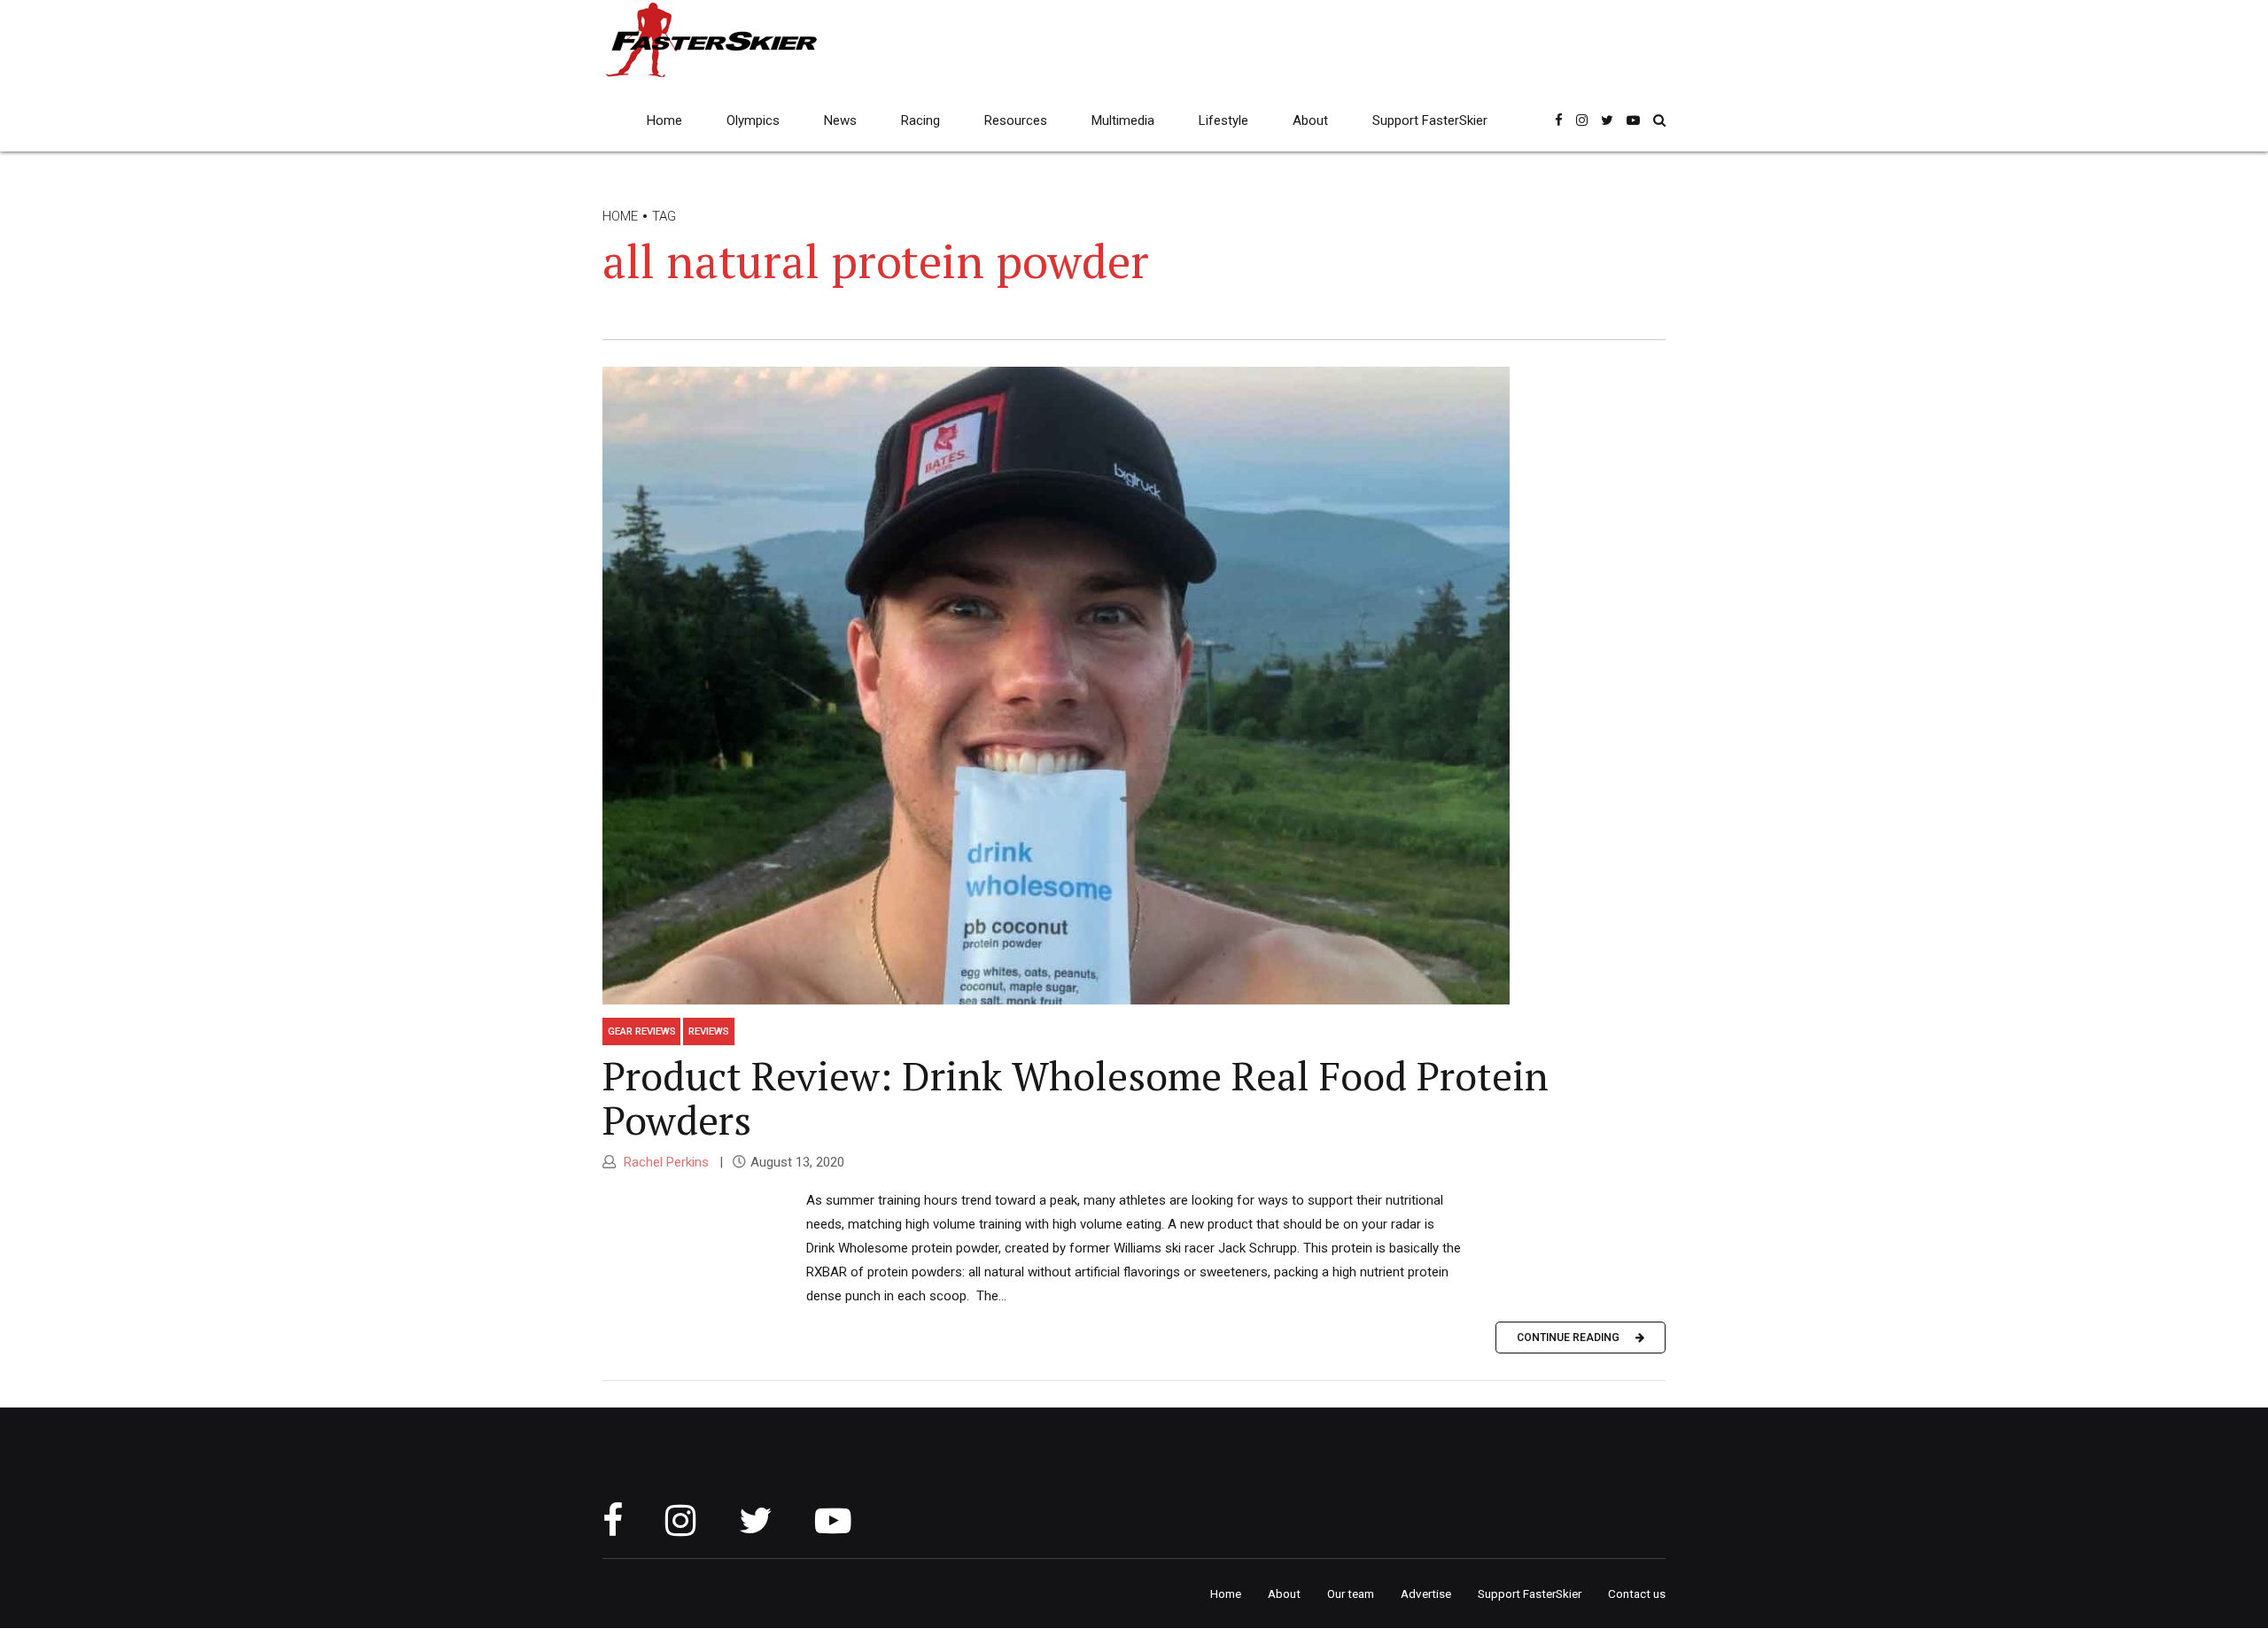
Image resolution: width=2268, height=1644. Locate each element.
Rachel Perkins (664, 1162)
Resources (1016, 120)
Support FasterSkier (1430, 120)
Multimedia (1123, 120)
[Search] (1659, 120)
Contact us (1637, 1594)
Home (664, 120)
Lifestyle (1223, 120)
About (1310, 120)
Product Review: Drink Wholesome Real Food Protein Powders (1076, 1097)
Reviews (709, 1031)
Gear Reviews (642, 1031)
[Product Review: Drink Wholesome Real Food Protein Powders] (1134, 686)
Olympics (753, 120)
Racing (920, 120)
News (840, 120)
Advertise (1426, 1594)
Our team (1351, 1594)
